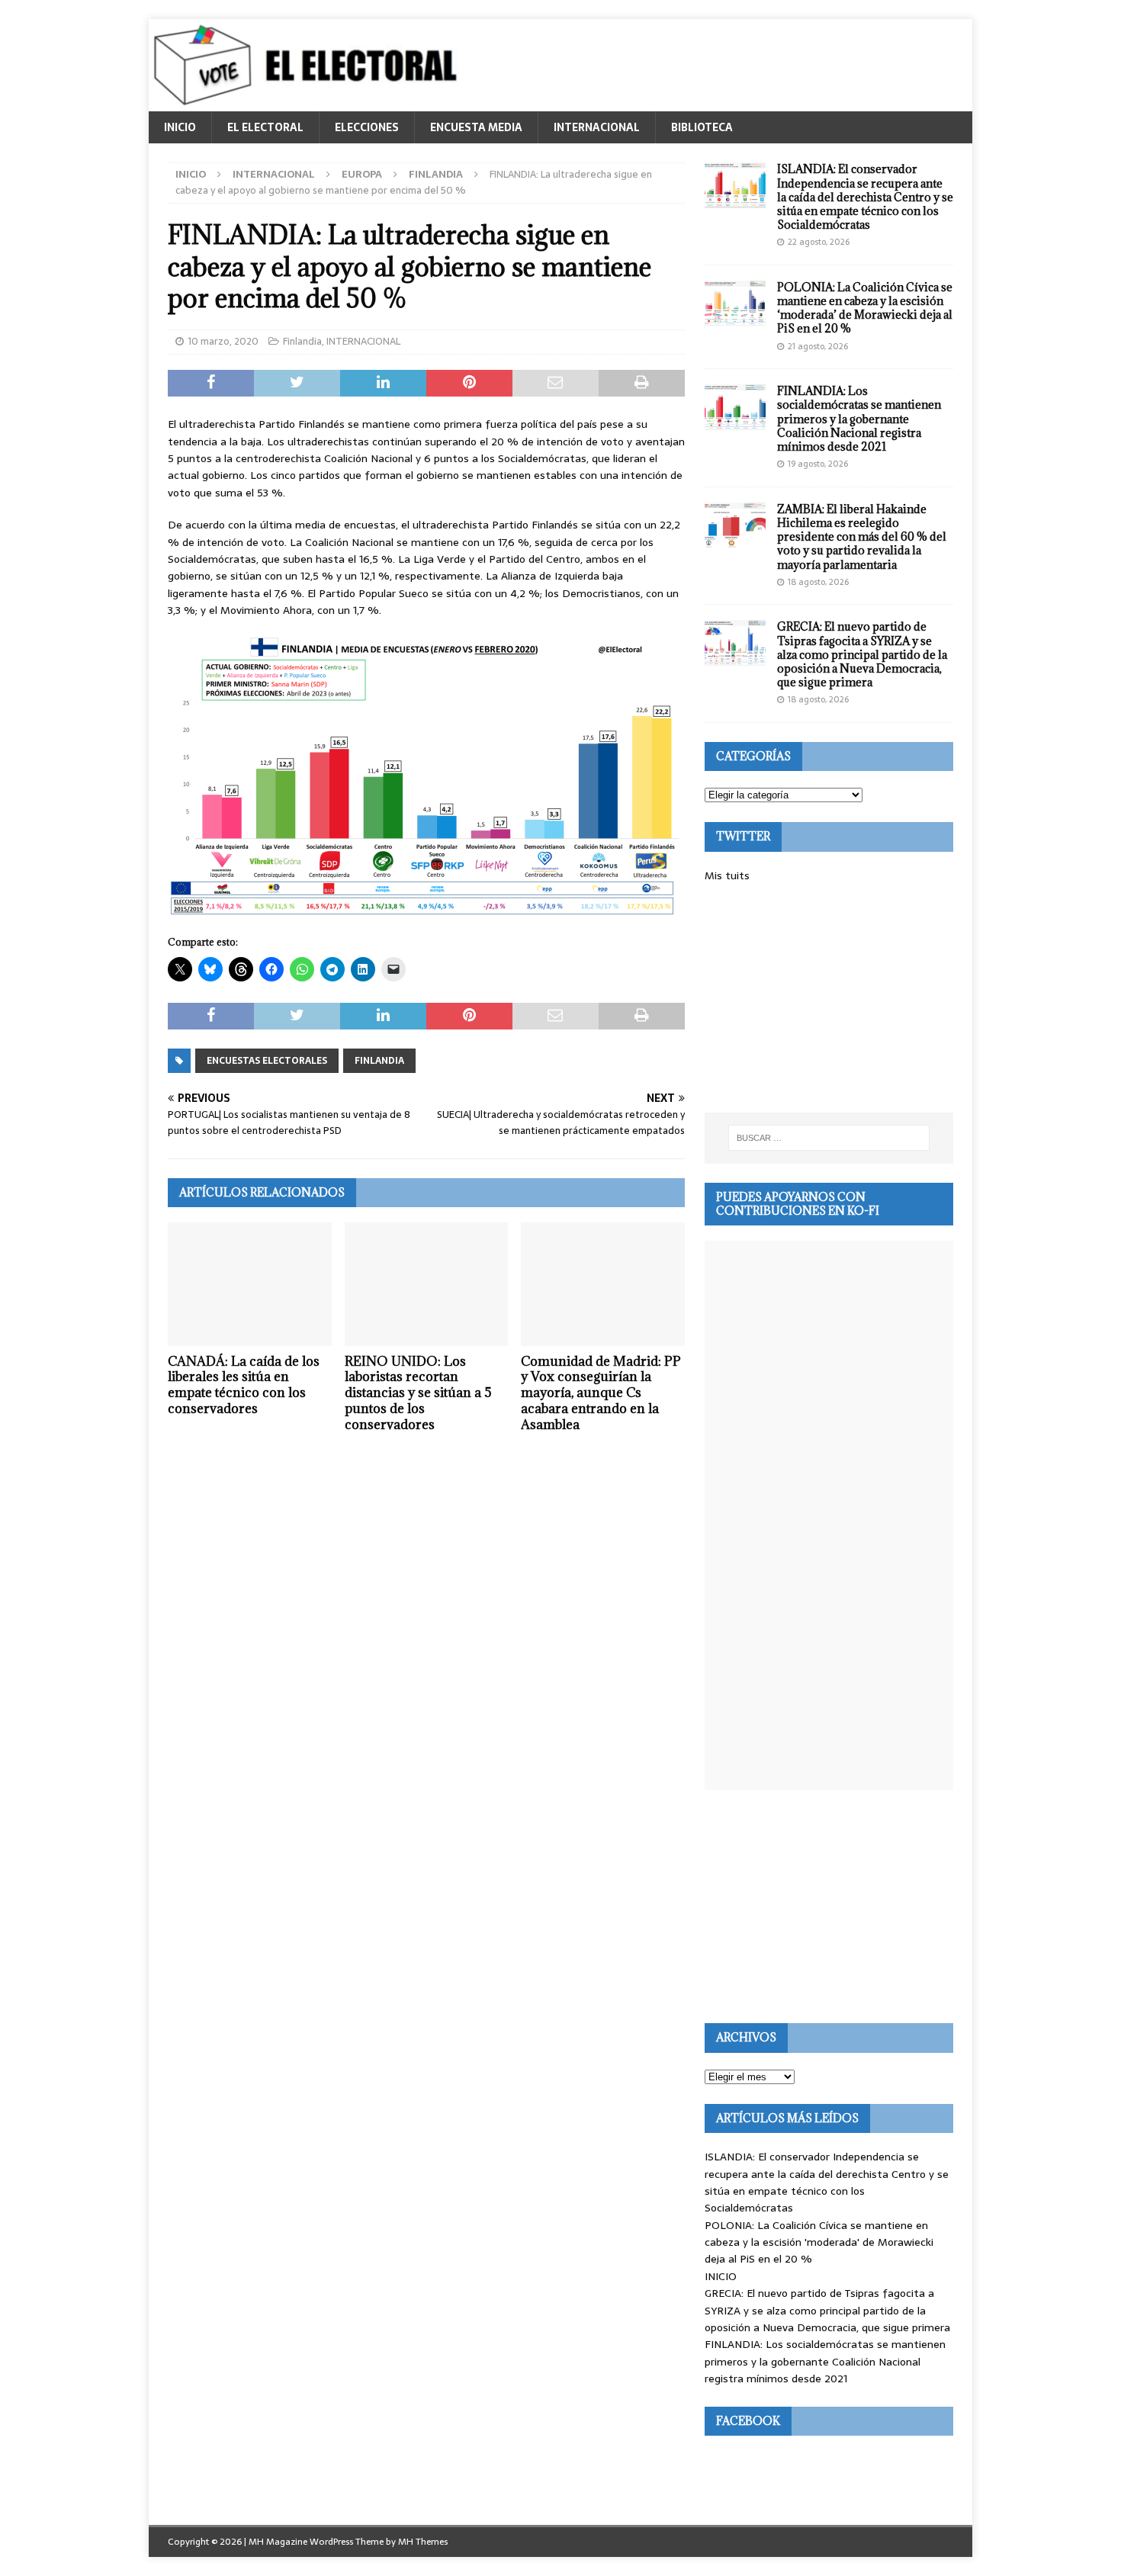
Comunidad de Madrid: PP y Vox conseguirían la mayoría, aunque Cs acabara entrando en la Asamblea (601, 1393)
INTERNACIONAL (597, 127)
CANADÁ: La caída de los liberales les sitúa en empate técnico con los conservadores (244, 1385)
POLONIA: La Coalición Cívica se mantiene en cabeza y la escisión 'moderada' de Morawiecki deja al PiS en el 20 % (819, 2242)
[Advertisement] (829, 998)
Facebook (748, 2421)
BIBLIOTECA (702, 127)
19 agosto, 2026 (818, 464)
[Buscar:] (829, 1138)
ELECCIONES (367, 127)
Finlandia (302, 341)
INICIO (180, 127)
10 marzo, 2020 (223, 341)
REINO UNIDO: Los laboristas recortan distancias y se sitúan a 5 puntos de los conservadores (418, 1393)
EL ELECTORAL (265, 127)
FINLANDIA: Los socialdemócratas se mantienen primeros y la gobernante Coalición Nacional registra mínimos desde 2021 (859, 419)
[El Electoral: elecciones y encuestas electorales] (309, 103)
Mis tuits (727, 875)
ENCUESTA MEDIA (476, 127)
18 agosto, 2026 (818, 582)
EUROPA (362, 174)
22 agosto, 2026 (819, 242)
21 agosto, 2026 (818, 346)
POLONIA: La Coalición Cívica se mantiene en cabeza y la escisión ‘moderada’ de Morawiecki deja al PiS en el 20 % (865, 308)
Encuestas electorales (267, 1061)
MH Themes (423, 2542)
